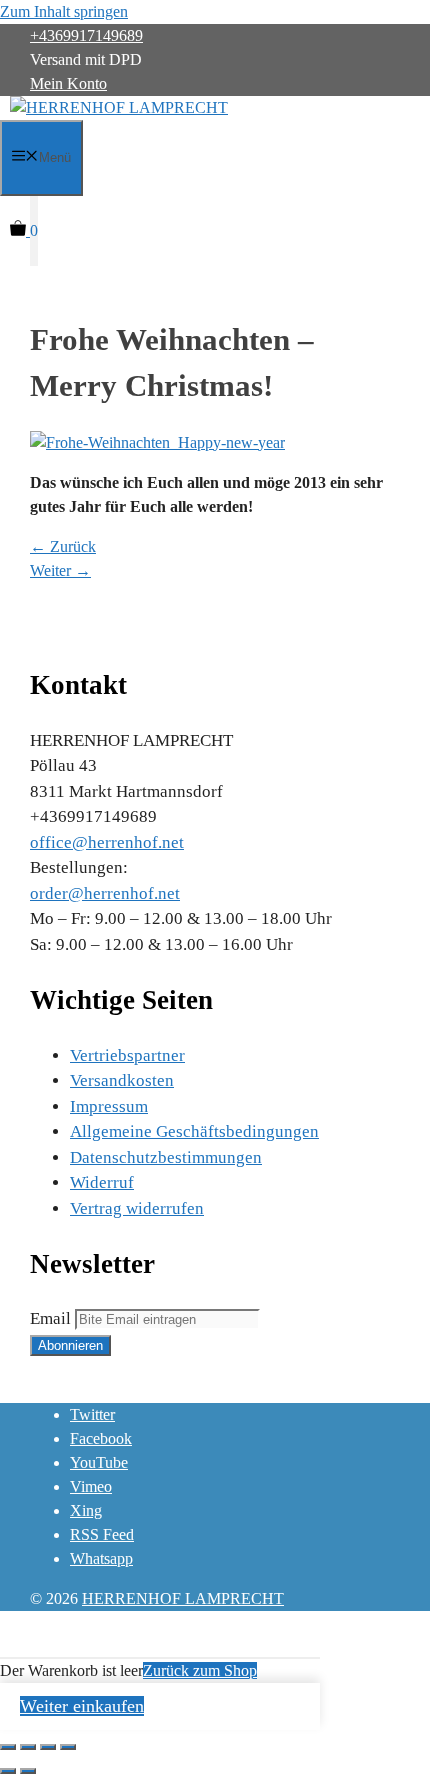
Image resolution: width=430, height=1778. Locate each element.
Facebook (101, 1438)
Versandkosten (122, 1080)
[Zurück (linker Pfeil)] (8, 1771)
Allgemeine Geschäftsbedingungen (194, 1131)
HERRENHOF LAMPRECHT (183, 1598)
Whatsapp (101, 1558)
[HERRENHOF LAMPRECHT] (119, 107)
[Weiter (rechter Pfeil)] (28, 1771)
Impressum (109, 1106)
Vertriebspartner (127, 1055)
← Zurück (63, 546)
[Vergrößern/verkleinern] (68, 1747)
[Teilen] (28, 1747)
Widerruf (102, 1182)
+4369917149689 (86, 35)
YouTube (99, 1462)
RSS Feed (102, 1534)
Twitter (92, 1414)
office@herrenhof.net (107, 842)
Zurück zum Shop (200, 1670)
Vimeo (91, 1486)
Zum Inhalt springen (64, 11)
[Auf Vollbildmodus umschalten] (48, 1747)
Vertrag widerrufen (137, 1208)
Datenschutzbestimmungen (166, 1157)
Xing (86, 1510)
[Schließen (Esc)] (8, 1747)
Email (50, 1318)
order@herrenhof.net (105, 893)
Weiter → (60, 570)
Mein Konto (68, 83)
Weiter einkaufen (82, 1706)
